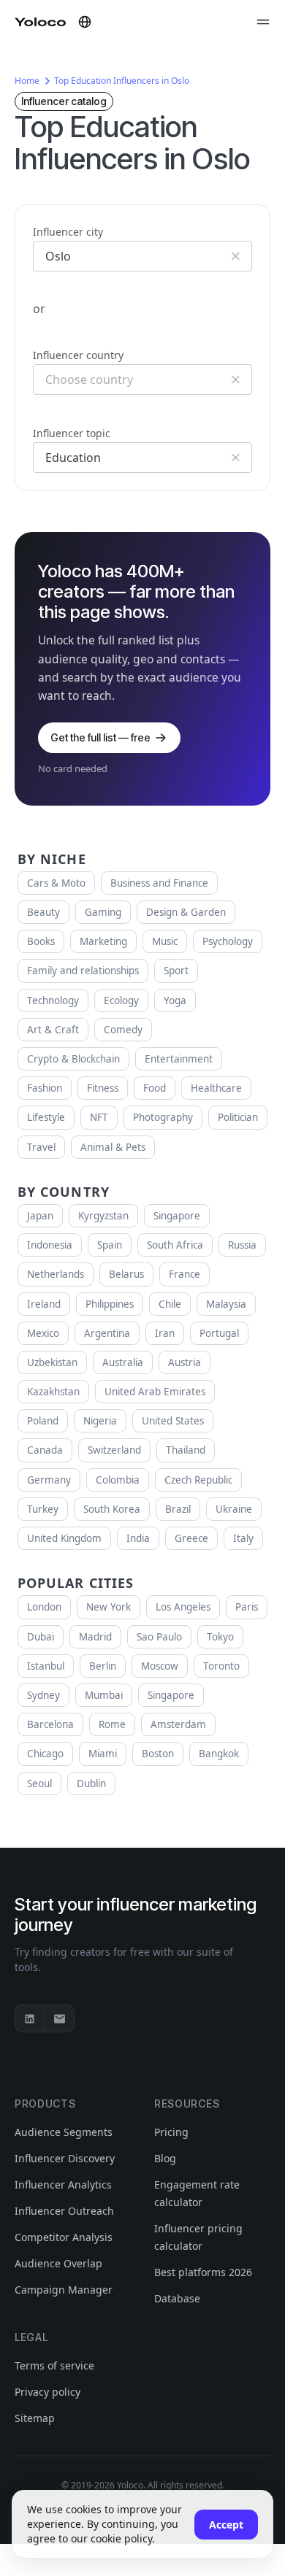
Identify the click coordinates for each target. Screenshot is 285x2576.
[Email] (59, 2018)
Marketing (103, 941)
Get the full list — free (100, 737)
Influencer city (68, 232)
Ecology (121, 1000)
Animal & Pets (113, 1147)
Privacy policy (47, 2392)
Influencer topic (72, 433)
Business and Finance (159, 883)
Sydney (43, 1695)
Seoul (39, 1783)
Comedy (123, 1030)
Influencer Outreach (64, 2211)
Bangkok (219, 1754)
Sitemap (35, 2418)
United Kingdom (64, 1538)
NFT (99, 1117)
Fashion (45, 1088)
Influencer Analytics (63, 2184)
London (44, 1607)
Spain (110, 1245)
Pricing (171, 2132)
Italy (243, 1538)
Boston (158, 1754)
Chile (170, 1304)
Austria (185, 1362)
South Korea (112, 1509)
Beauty (43, 912)
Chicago (45, 1754)
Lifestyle (46, 1117)
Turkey (43, 1509)
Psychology (228, 941)
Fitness (103, 1088)
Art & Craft (53, 1030)
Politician (238, 1117)
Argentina (107, 1333)
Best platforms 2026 (203, 2272)
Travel (41, 1147)
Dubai (41, 1637)
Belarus (126, 1274)
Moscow (160, 1666)
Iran (165, 1333)
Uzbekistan (52, 1362)
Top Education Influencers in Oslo (122, 81)
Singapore (177, 1216)
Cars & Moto (56, 883)
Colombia (118, 1480)
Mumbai (104, 1695)
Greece (191, 1538)
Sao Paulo (159, 1637)
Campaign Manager (64, 2290)
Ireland (44, 1304)
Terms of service (54, 2365)
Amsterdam (178, 1724)
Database (177, 2298)
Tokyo (220, 1637)
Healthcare (216, 1088)
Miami (103, 1754)
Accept (226, 2525)
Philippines (110, 1304)
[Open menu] (263, 22)
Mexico (43, 1333)
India (138, 1538)
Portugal (219, 1333)
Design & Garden (186, 912)
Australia (123, 1362)
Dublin (91, 1783)
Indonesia (50, 1245)
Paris (247, 1607)
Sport (176, 971)
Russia (242, 1245)
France (185, 1274)
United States (173, 1421)
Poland (43, 1421)
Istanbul (46, 1666)
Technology (53, 1000)
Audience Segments (64, 2132)
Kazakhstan (53, 1392)
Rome (112, 1724)
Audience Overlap (58, 2263)
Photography (163, 1117)
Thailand (186, 1450)
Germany (49, 1480)
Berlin (103, 1666)
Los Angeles (183, 1607)
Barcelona (50, 1724)
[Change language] (85, 22)
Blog (165, 2158)
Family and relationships (83, 971)
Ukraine (234, 1509)
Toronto (221, 1666)
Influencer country (78, 355)
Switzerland (114, 1450)
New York (109, 1607)
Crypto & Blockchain (73, 1059)
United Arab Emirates (155, 1392)
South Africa (175, 1245)
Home (27, 81)
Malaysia (226, 1304)
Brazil (178, 1509)
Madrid (95, 1637)
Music (165, 941)
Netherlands (56, 1274)
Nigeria (100, 1421)
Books (41, 941)
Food (155, 1088)
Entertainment (179, 1059)
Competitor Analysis (64, 2237)
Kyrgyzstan (103, 1216)
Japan (40, 1216)
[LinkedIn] (30, 2018)
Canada (45, 1450)
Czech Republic (198, 1480)
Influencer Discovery (65, 2158)
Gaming (103, 912)
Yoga (175, 1000)
